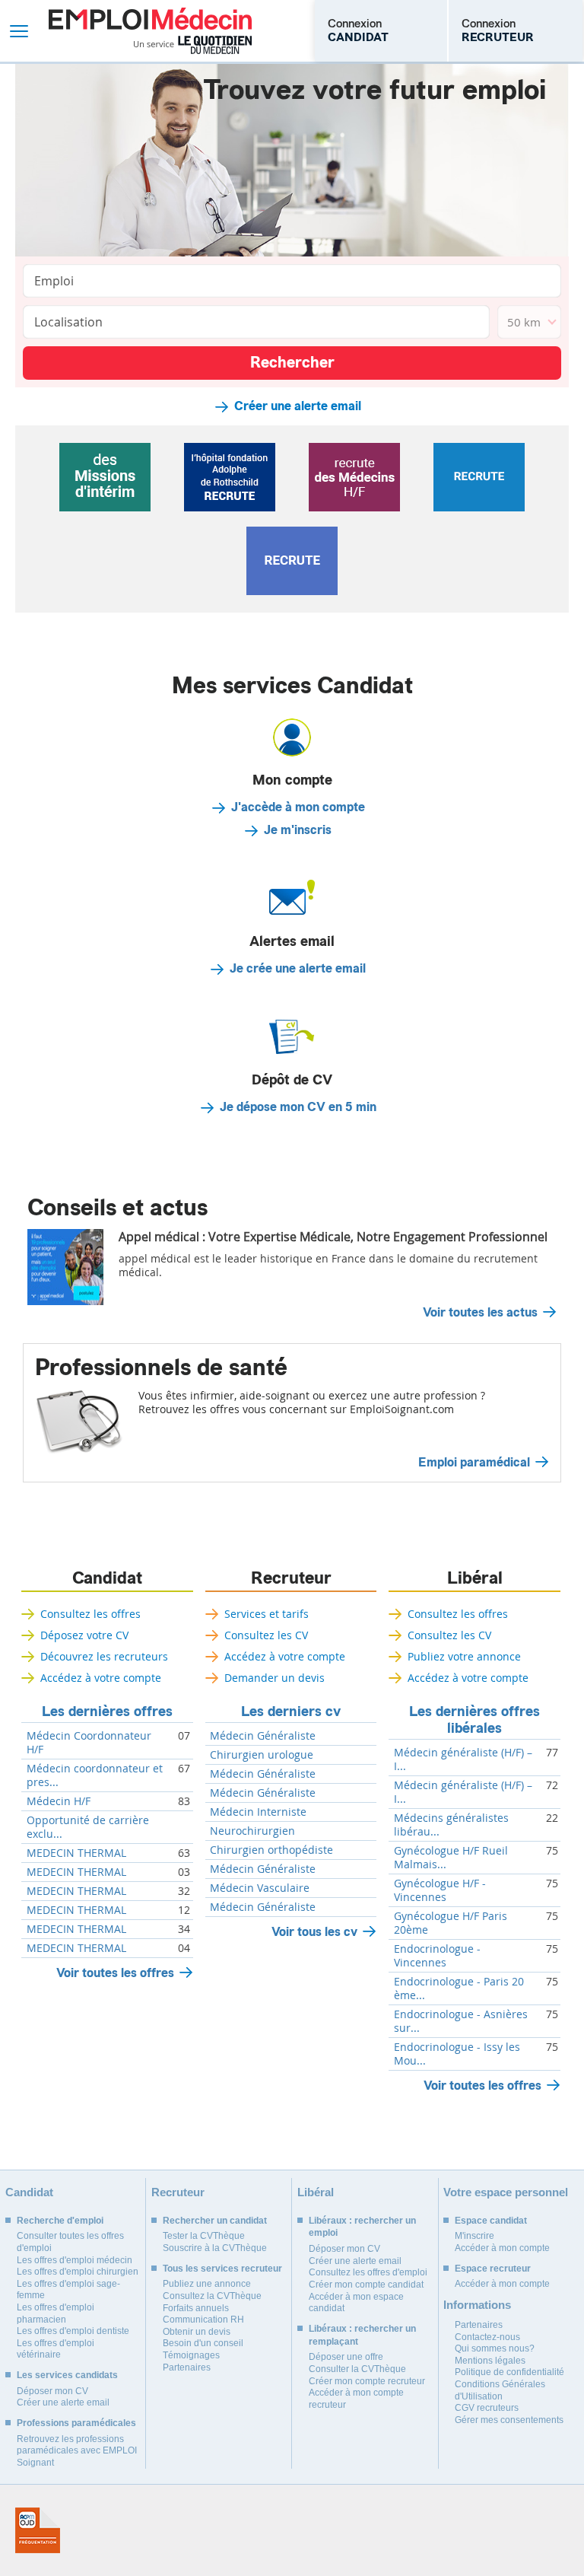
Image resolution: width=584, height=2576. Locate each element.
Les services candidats (67, 2375)
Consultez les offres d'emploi (368, 2272)
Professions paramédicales (76, 2423)
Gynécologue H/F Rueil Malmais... (451, 1858)
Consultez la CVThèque (212, 2296)
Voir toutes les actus (480, 1313)
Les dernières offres (107, 1711)
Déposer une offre (346, 2357)
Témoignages (191, 2355)
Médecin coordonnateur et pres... (95, 1775)
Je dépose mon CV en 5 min (298, 1107)
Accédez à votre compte (101, 1678)
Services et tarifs (267, 1614)
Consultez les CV (266, 1635)
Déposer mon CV (52, 2391)
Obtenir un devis (197, 2332)
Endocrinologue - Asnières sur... (461, 2021)
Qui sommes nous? (495, 2348)
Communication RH (203, 2320)
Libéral (475, 1578)
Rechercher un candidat (215, 2221)
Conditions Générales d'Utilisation (500, 2390)
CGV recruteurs (487, 2408)
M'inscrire (474, 2236)
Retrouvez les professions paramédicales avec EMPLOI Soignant (77, 2451)
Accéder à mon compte (502, 2248)
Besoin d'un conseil (203, 2343)
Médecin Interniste (258, 1812)
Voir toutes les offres (115, 1973)
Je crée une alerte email (298, 969)
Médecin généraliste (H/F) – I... (463, 1759)
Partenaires (187, 2367)
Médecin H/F (59, 1801)
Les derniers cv (291, 1711)
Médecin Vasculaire (260, 1888)
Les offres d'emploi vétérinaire (56, 2349)
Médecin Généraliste (263, 1736)
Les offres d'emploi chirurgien (78, 2272)
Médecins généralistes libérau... (451, 1825)
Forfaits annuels (196, 2308)
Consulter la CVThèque (357, 2369)
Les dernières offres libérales (474, 1720)
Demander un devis (275, 1678)
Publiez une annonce (207, 2284)
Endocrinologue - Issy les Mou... (457, 2054)
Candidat (107, 1578)
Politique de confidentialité (509, 2372)
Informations (477, 2305)
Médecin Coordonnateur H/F (89, 1743)
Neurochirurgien (252, 1831)
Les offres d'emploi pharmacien (56, 2313)
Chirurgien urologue (262, 1755)
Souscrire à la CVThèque (215, 2248)
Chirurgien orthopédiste (271, 1850)
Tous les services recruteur (222, 2269)
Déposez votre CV (84, 1635)
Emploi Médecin (150, 31)
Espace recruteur (493, 2269)
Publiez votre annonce (464, 1656)
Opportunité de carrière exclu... (88, 1827)
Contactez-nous (487, 2337)
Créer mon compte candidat (366, 2285)
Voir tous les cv (314, 1932)
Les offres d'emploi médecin (75, 2260)
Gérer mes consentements (509, 2420)
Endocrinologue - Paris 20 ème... (459, 1989)
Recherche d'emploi (60, 2221)
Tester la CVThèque (204, 2236)
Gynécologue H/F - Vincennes (440, 1890)
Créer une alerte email (298, 406)
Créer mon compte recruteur (367, 2381)
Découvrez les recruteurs (104, 1656)
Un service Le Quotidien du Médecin (193, 45)
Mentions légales (490, 2361)
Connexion (358, 30)
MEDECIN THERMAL (76, 1853)
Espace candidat (491, 2221)
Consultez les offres (90, 1614)
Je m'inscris (298, 830)
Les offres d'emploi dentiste (73, 2331)
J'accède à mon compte (298, 807)
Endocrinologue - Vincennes (437, 1956)
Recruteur (291, 1578)
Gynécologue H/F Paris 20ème (451, 1923)
